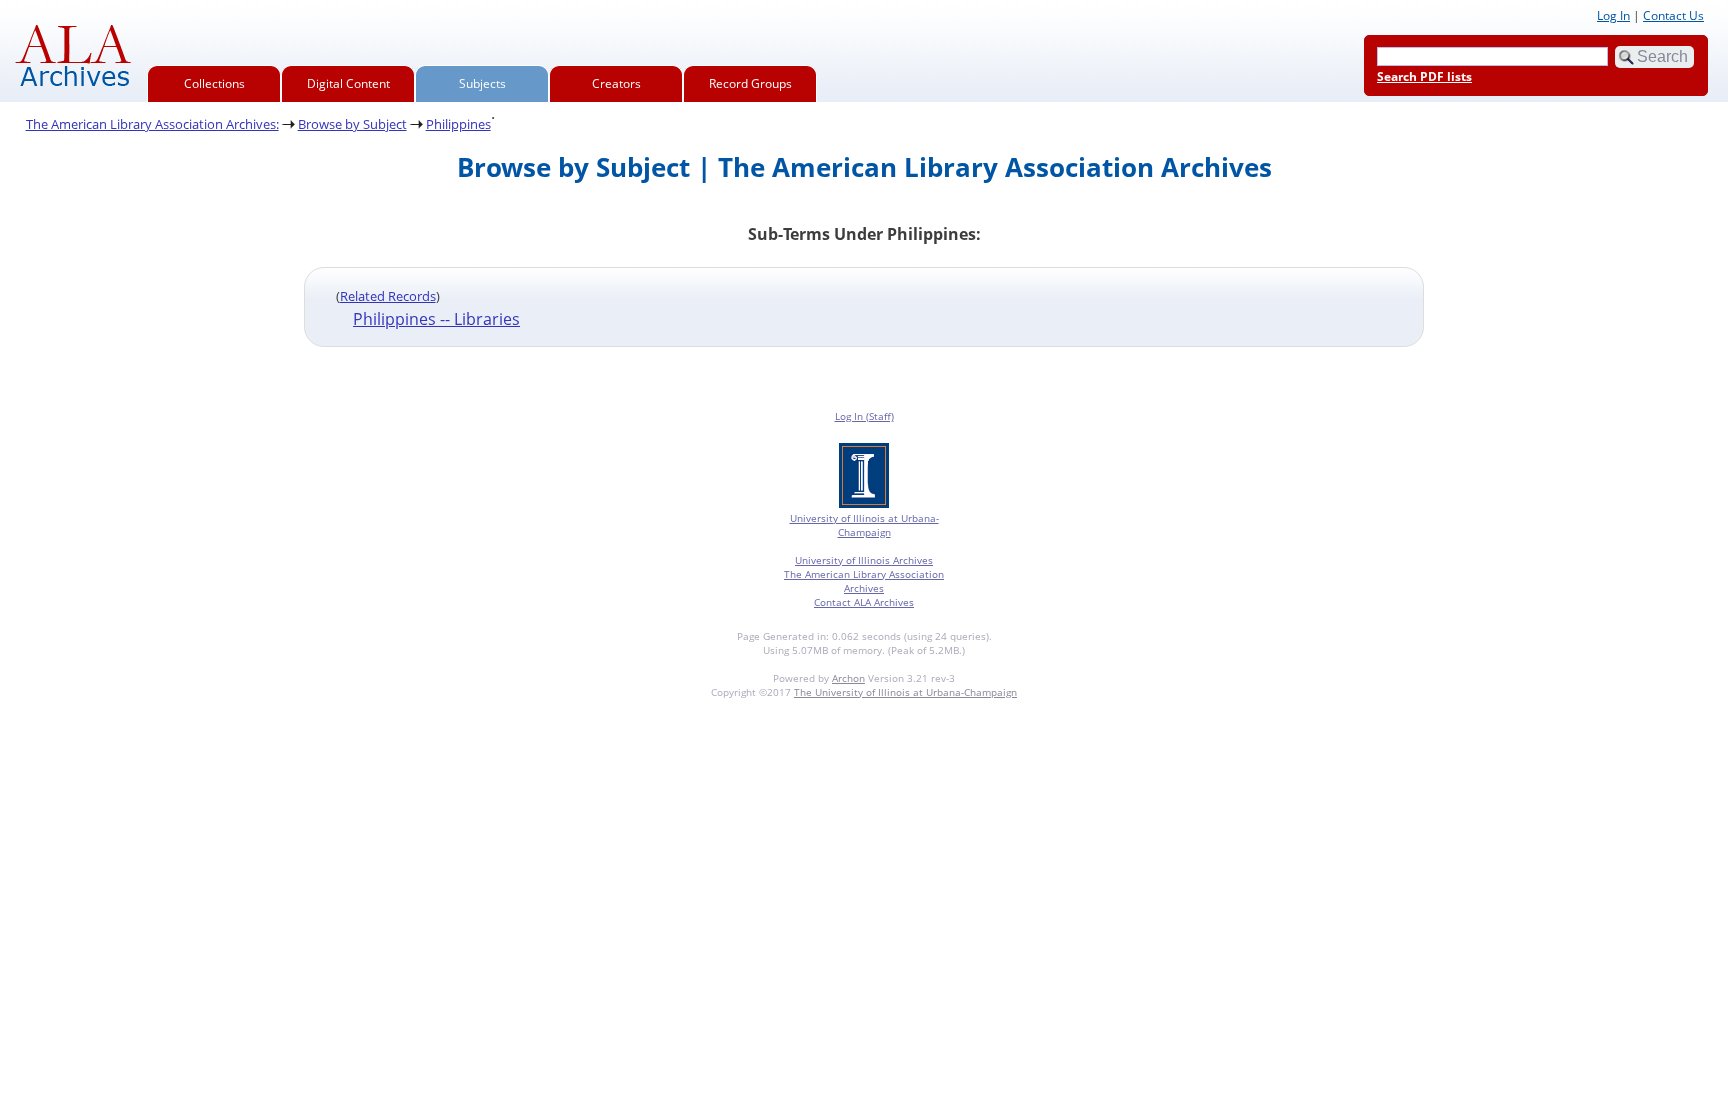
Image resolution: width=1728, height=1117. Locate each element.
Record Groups (750, 83)
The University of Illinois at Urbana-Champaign (905, 692)
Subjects (482, 83)
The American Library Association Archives (864, 581)
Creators (616, 83)
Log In (1613, 15)
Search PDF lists (1424, 76)
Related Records (388, 296)
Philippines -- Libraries (436, 319)
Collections (214, 83)
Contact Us (1673, 15)
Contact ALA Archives (864, 602)
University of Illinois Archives (864, 560)
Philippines (458, 124)
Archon (848, 678)
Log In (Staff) (864, 416)
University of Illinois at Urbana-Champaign (864, 525)
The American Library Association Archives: (152, 124)
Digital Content (348, 83)
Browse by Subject (352, 124)
